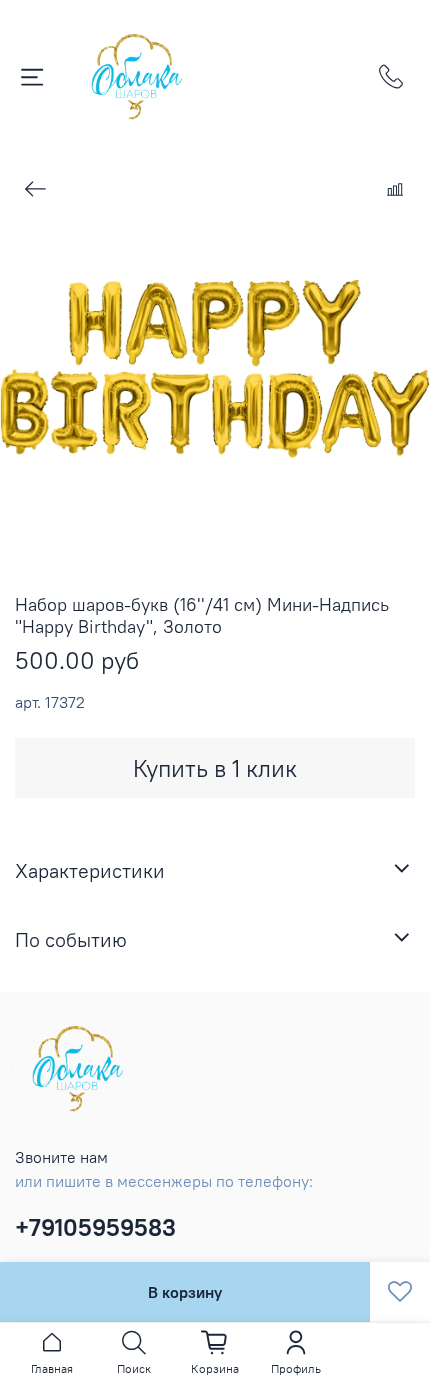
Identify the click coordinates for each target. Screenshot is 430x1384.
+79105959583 (95, 1227)
